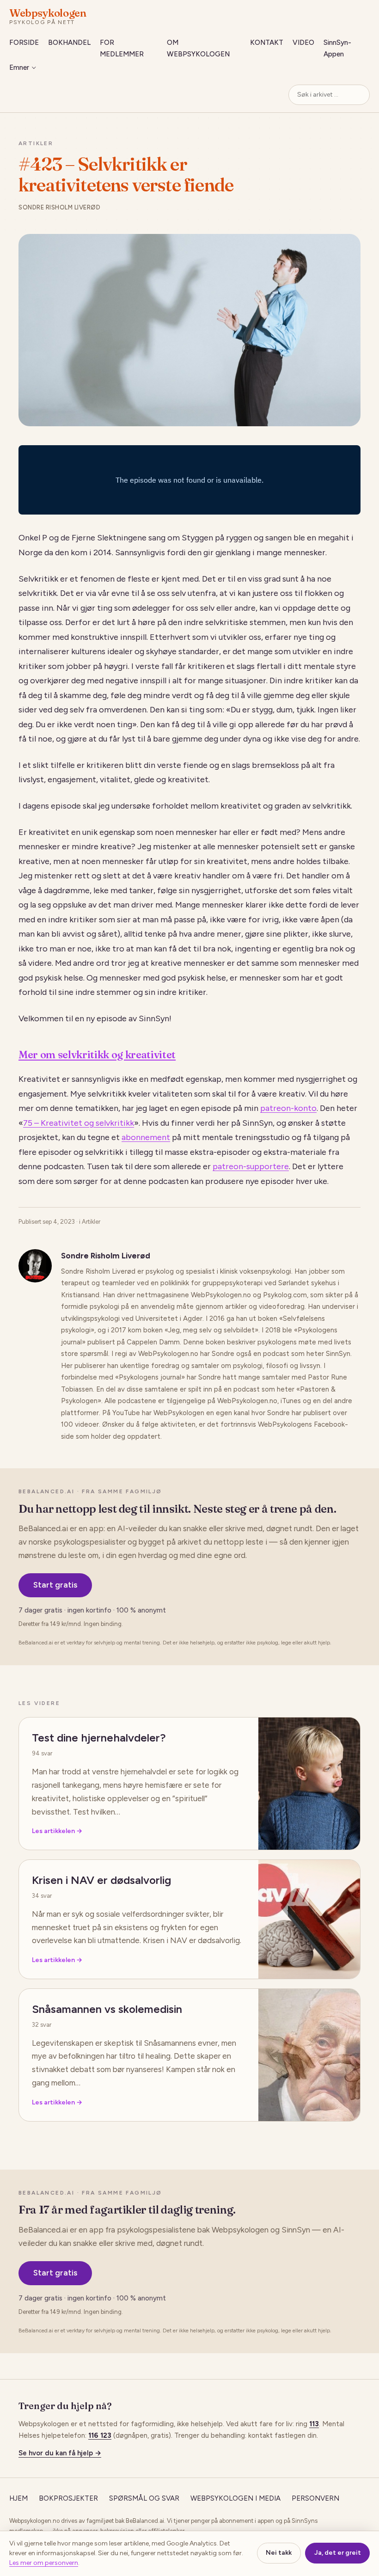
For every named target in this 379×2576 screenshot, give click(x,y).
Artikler (36, 143)
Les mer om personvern (44, 2563)
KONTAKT (267, 43)
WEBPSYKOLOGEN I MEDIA (235, 2498)
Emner (19, 67)
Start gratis (55, 1585)
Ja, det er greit (338, 2553)
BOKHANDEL (69, 43)
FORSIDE (24, 43)
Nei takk (279, 2553)
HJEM (18, 2498)
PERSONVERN (315, 2498)
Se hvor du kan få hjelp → (60, 2453)
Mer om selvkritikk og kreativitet (97, 1055)
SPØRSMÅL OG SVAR (144, 2498)
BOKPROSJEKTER (68, 2498)
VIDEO (303, 43)
